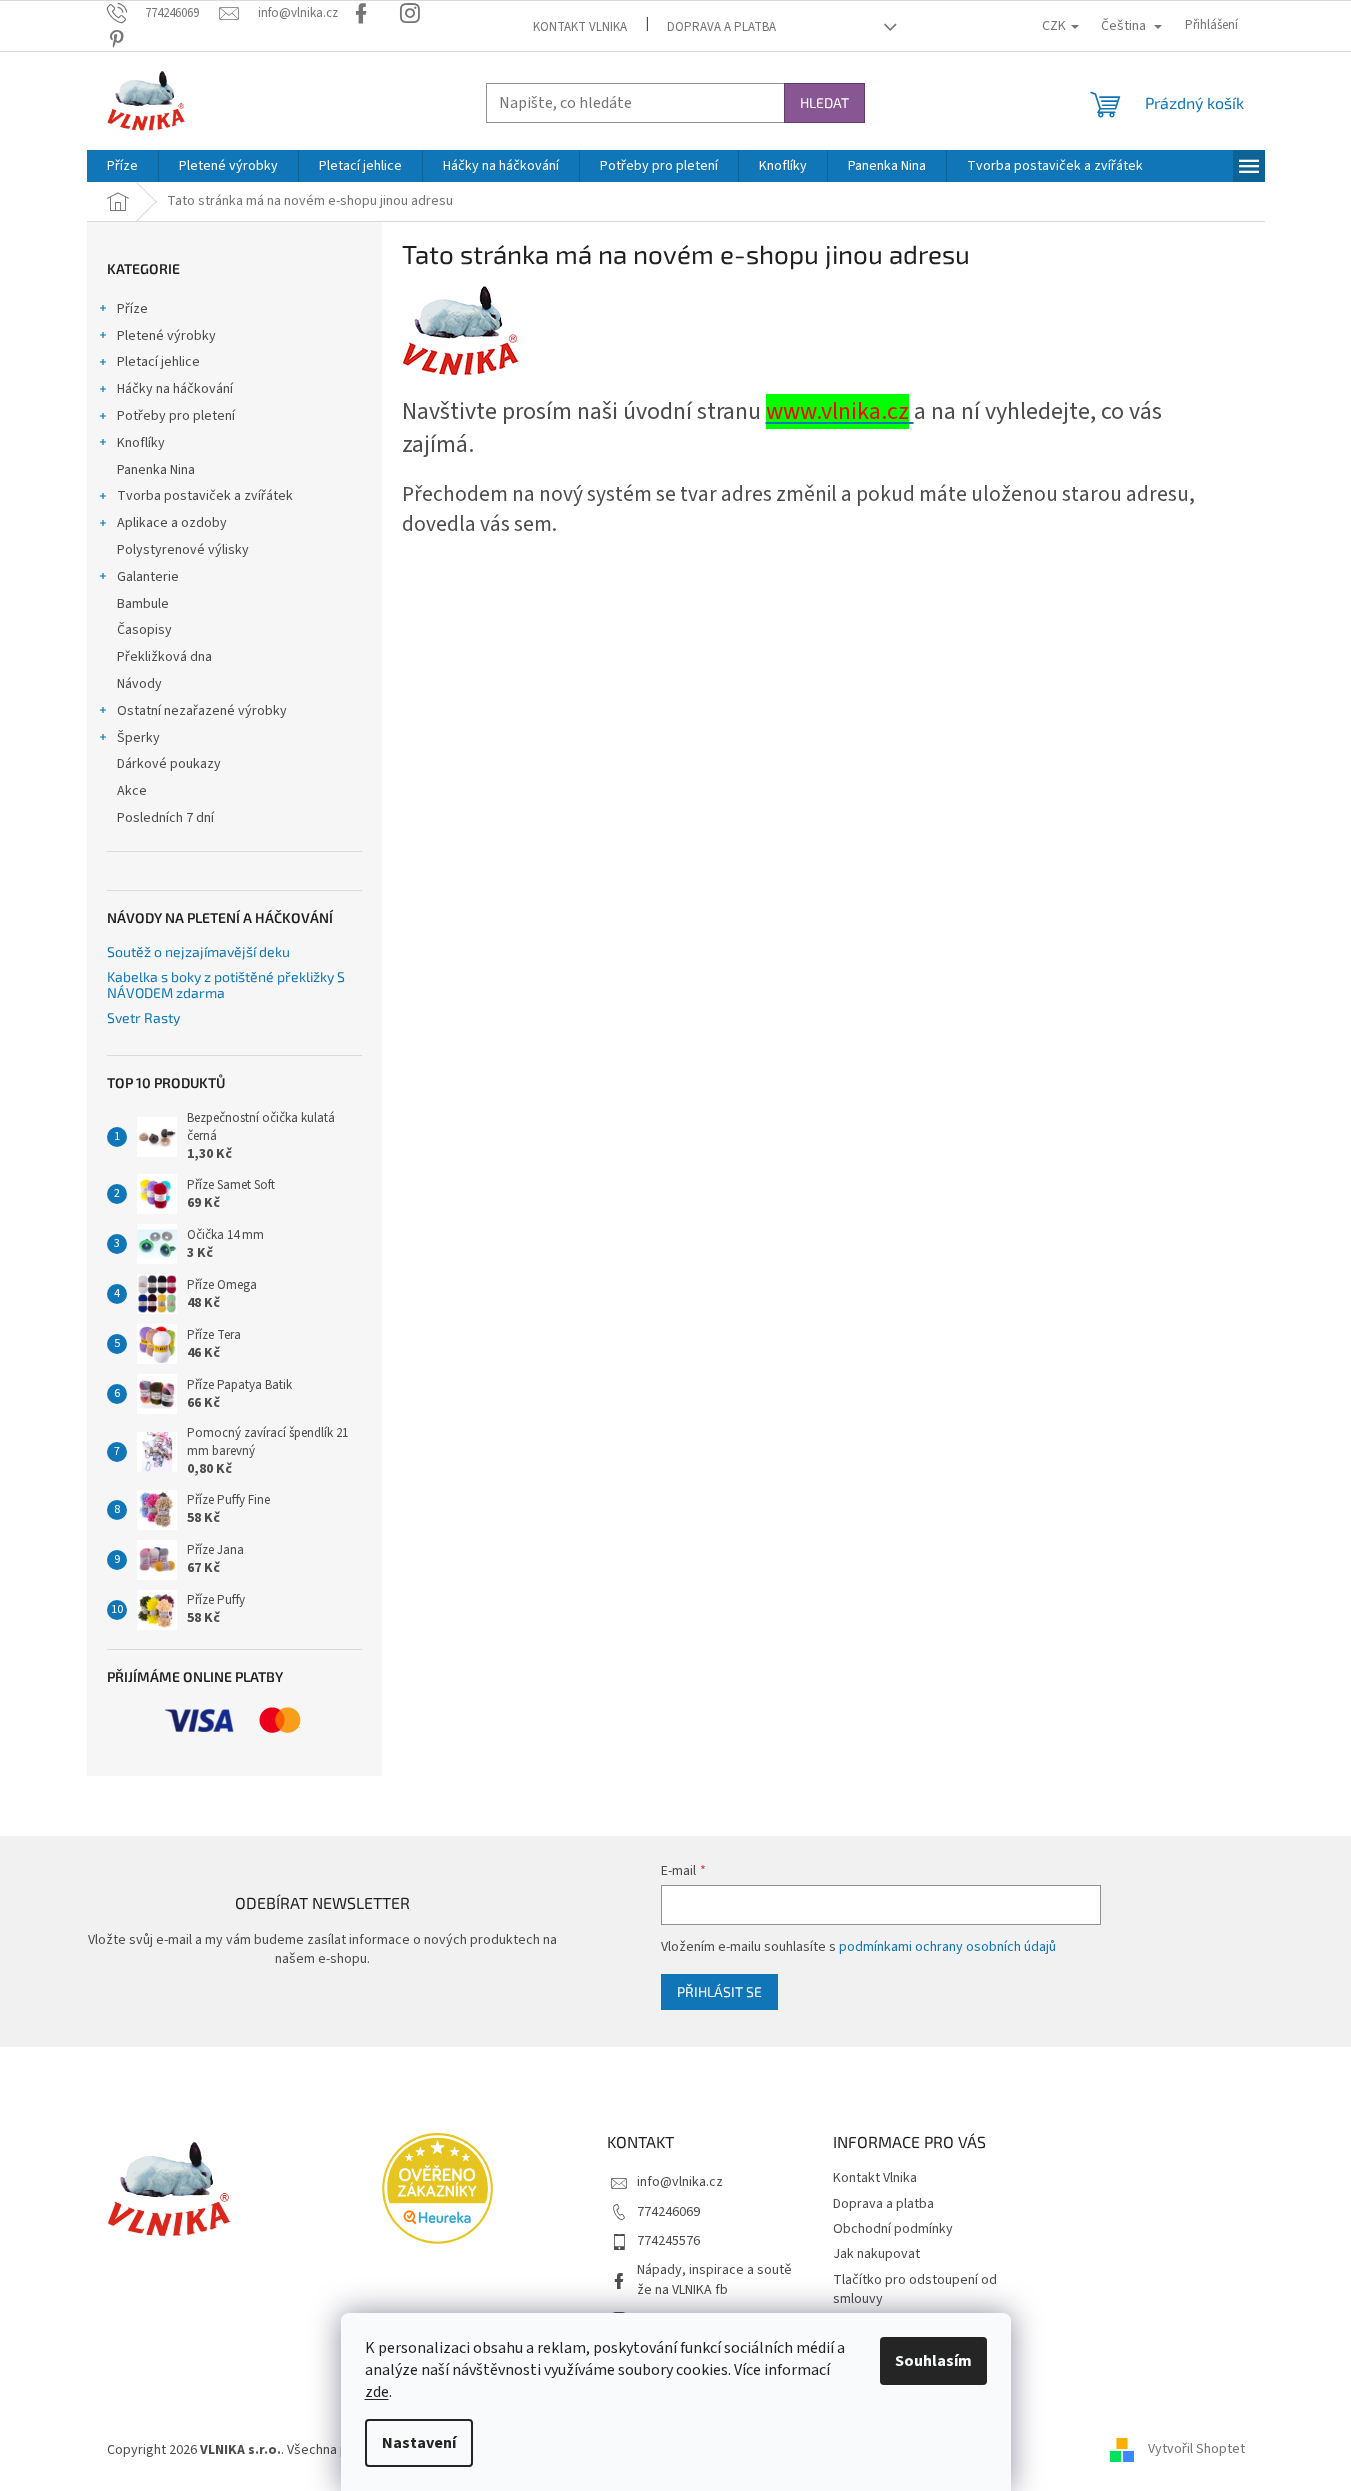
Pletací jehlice (158, 362)
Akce (132, 791)
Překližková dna (164, 657)
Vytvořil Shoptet (1196, 2450)
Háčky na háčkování (175, 389)
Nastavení (419, 2443)
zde (377, 2392)
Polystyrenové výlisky (183, 550)
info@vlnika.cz (680, 2182)
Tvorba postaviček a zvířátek (205, 496)
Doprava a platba (721, 27)
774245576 (668, 2241)
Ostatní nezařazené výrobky (202, 711)
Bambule (143, 604)
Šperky (138, 738)
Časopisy (144, 630)
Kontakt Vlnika (580, 27)
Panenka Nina (156, 470)
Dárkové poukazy (169, 764)
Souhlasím (933, 2361)
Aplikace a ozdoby (172, 523)
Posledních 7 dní (165, 818)
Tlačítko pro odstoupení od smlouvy (915, 2289)
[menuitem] (122, 166)
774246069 (668, 2212)
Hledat (824, 102)
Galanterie (148, 577)
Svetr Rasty (143, 1017)
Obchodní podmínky (893, 2229)
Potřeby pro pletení (176, 416)
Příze (132, 309)
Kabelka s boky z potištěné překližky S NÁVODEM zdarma (226, 984)
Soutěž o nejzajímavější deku (198, 951)
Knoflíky (141, 443)
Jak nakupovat (876, 2254)
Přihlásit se (719, 1991)
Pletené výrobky (166, 336)
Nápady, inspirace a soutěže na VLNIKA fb (714, 2279)
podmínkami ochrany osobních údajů (947, 1947)
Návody (139, 684)
